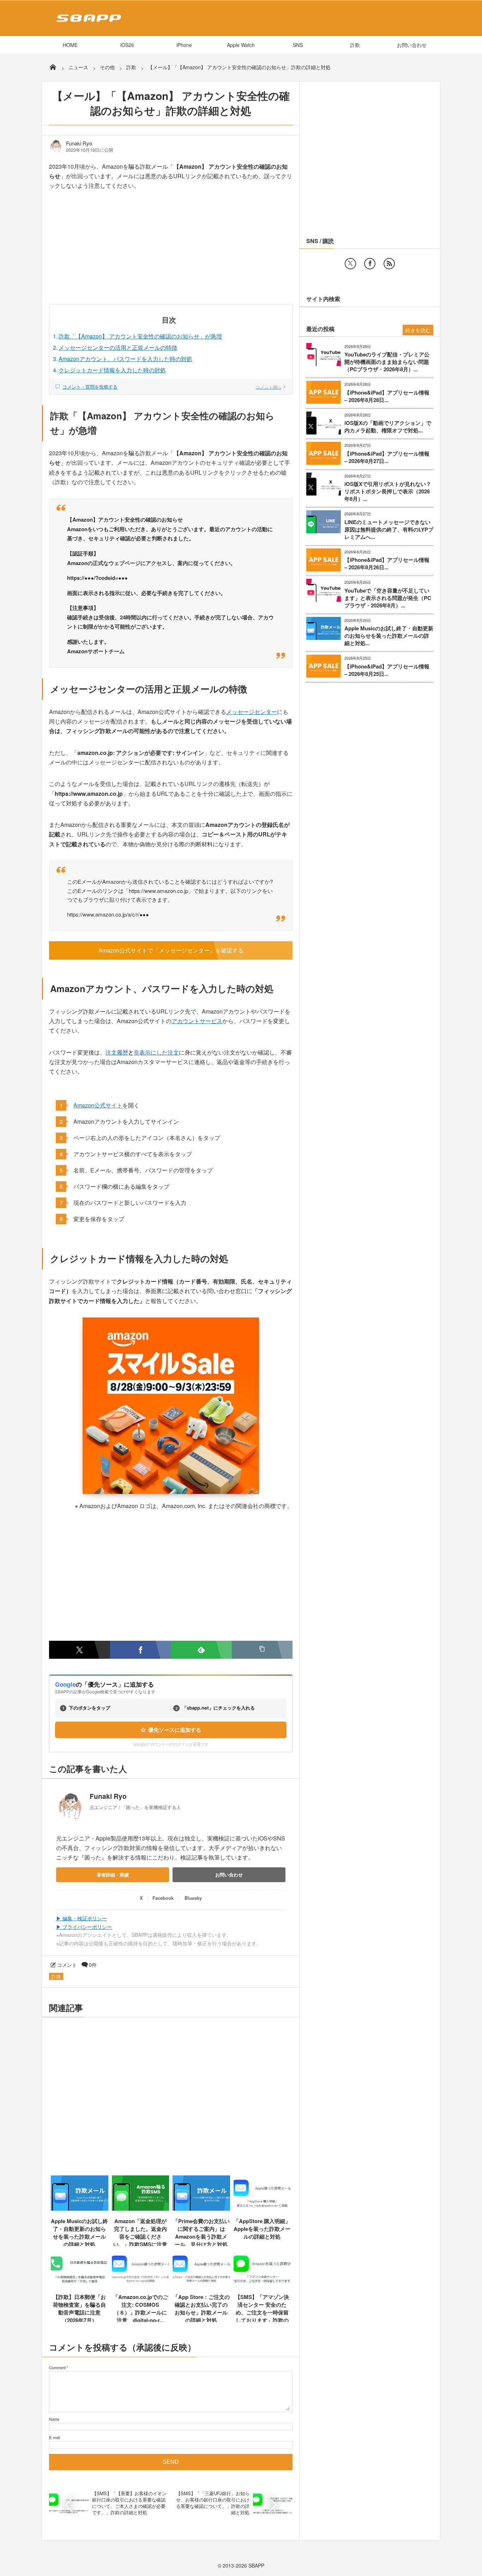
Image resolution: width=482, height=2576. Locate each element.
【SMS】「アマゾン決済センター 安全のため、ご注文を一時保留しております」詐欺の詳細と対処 (262, 2312)
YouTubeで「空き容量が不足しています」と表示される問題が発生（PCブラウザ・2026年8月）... (388, 598)
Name (54, 2419)
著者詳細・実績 (113, 1875)
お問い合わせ (412, 45)
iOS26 (127, 45)
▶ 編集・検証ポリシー (82, 1918)
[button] (262, 1650)
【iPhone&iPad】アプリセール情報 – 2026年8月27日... (387, 457)
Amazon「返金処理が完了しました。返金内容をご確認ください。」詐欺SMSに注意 (140, 2233)
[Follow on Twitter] (350, 264)
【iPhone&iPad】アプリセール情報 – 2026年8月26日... (387, 564)
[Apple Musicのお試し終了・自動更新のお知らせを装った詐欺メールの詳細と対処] (80, 2208)
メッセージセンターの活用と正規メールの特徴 (118, 347)
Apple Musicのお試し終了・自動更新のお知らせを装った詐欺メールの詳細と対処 (79, 2233)
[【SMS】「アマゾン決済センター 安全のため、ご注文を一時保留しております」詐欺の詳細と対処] (262, 2284)
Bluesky (193, 1898)
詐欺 (355, 45)
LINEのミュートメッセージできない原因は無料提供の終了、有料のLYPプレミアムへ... (389, 530)
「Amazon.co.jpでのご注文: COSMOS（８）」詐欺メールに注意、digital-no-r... (140, 2308)
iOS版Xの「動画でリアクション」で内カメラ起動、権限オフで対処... (388, 427)
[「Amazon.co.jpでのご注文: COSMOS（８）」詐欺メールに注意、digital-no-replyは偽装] (141, 2284)
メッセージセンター (252, 712)
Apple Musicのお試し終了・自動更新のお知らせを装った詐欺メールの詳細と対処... (389, 636)
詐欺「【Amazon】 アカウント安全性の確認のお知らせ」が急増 (140, 336)
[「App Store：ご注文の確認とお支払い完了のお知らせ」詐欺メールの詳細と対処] (201, 2284)
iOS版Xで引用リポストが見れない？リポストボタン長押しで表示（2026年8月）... (388, 491)
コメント (67, 1965)
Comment (57, 2367)
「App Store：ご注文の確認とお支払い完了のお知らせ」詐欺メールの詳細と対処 (201, 2308)
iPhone (184, 45)
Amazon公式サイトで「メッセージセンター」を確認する (171, 950)
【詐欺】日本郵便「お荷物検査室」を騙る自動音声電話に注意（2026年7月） (79, 2308)
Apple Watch (241, 45)
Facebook (163, 1898)
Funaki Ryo (79, 143)
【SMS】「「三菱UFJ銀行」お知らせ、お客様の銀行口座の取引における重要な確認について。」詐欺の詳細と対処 (213, 2503)
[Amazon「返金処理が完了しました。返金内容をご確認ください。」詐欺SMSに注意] (141, 2208)
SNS (298, 45)
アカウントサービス (197, 1021)
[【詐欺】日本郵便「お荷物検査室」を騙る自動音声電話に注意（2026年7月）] (80, 2284)
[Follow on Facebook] (370, 264)
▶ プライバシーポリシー (84, 1927)
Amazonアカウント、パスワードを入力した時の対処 (125, 359)
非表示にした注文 (156, 1052)
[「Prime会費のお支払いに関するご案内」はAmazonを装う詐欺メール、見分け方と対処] (201, 2208)
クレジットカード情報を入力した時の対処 (112, 370)
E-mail (54, 2437)
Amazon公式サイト (98, 1105)
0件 (93, 1965)
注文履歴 (117, 1052)
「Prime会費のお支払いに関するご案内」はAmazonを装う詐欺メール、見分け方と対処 (201, 2233)
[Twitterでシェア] (80, 1650)
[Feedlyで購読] (201, 1650)
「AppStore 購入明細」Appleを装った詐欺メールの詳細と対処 (262, 2229)
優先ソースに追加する (175, 1730)
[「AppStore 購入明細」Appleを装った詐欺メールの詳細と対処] (262, 2208)
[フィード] (389, 264)
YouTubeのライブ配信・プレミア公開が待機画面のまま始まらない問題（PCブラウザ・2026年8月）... (387, 362)
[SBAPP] (87, 23)
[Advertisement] (171, 252)
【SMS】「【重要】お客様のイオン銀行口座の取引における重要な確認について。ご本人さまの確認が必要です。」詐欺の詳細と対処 (129, 2503)
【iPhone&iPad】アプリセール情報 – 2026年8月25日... (387, 670)
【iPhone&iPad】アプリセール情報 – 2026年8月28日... (387, 396)
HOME (70, 45)
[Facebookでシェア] (141, 1650)
